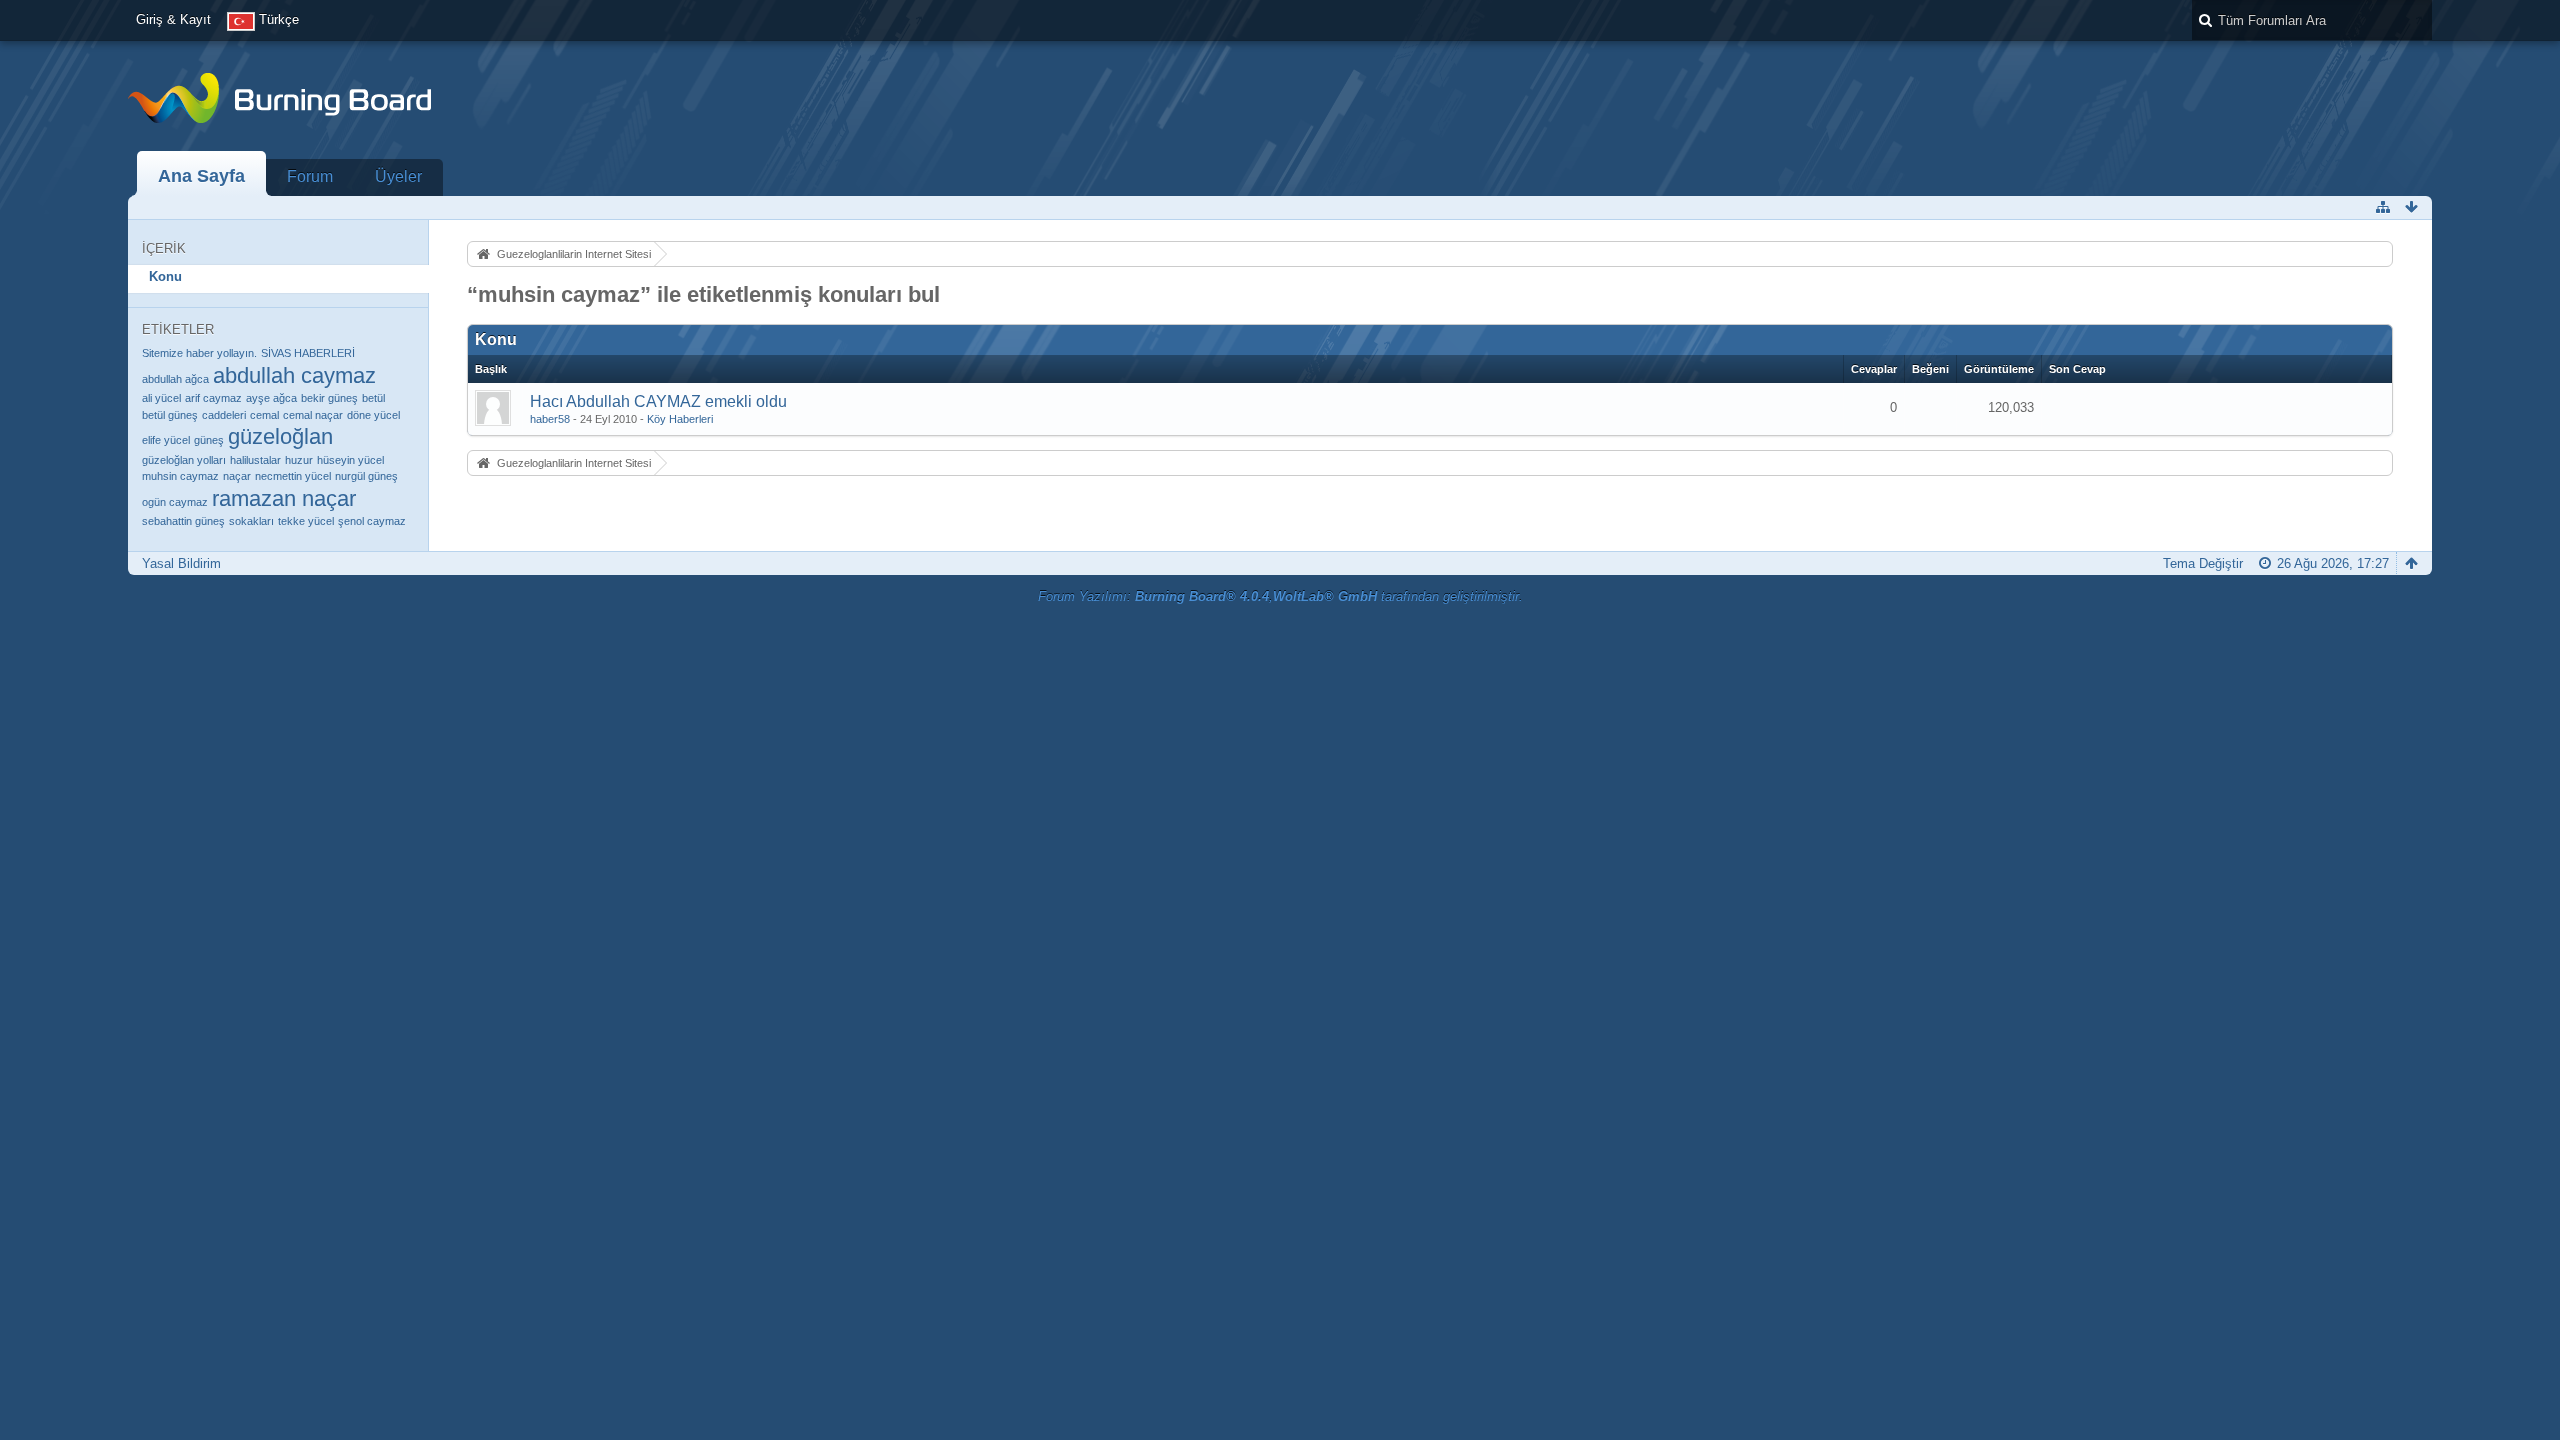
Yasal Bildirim (181, 563)
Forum (310, 176)
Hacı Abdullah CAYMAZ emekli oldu (658, 401)
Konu (165, 276)
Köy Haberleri (680, 419)
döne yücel (373, 415)
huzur (299, 460)
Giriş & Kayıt (173, 19)
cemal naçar (313, 415)
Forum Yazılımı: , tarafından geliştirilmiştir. (1280, 596)
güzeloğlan (280, 436)
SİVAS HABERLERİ (308, 353)
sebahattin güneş (183, 521)
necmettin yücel (293, 476)
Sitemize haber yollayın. (199, 353)
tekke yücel (306, 521)
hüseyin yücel (350, 460)
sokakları (251, 521)
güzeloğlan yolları (184, 460)
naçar (237, 476)
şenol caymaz (372, 521)
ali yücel (161, 398)
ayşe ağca (271, 398)
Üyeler (398, 176)
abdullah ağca (175, 379)
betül (373, 398)
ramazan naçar (284, 498)
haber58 (550, 419)
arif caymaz (213, 398)
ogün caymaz (175, 502)
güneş (209, 440)
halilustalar (255, 460)
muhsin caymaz (180, 476)
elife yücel (166, 440)
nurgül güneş (366, 476)
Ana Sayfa (201, 176)
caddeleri (224, 415)
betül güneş (170, 415)
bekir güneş (329, 398)
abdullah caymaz (294, 375)
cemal (264, 415)
